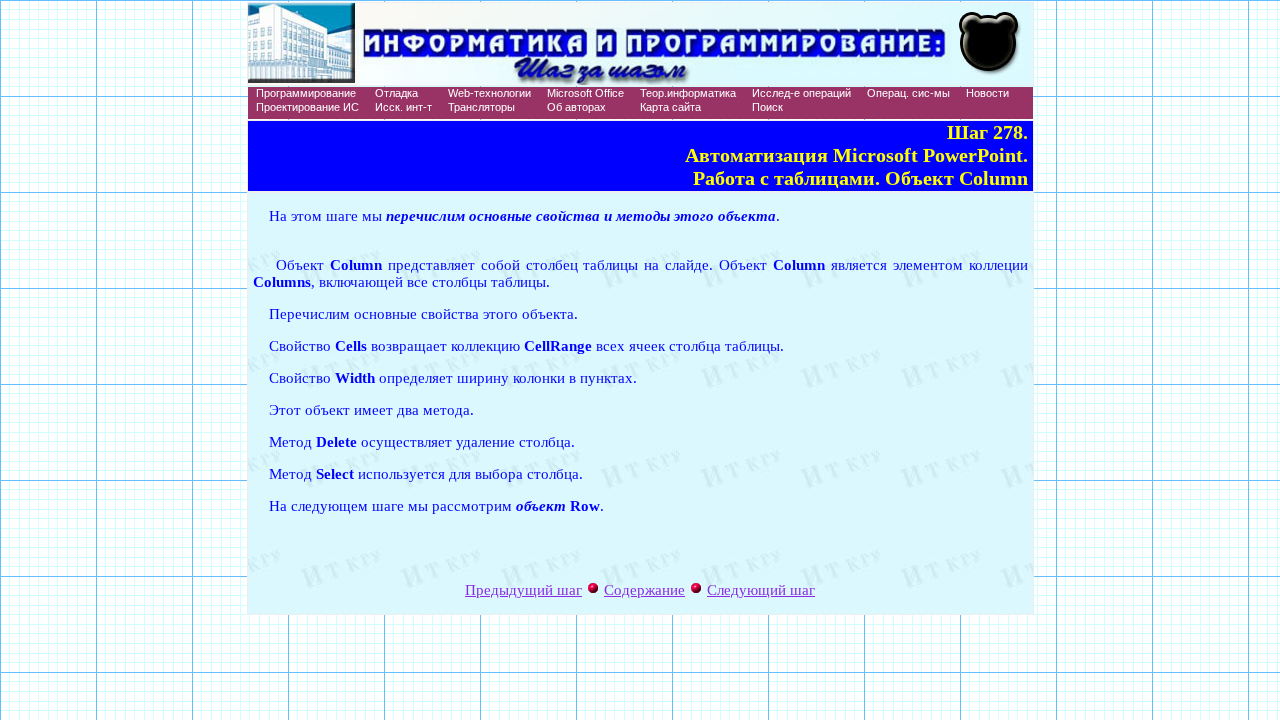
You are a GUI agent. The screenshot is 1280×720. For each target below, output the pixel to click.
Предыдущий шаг (523, 590)
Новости (987, 93)
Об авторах (576, 107)
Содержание (644, 590)
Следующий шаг (761, 590)
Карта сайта (670, 107)
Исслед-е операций (801, 93)
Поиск (767, 107)
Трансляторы (481, 107)
